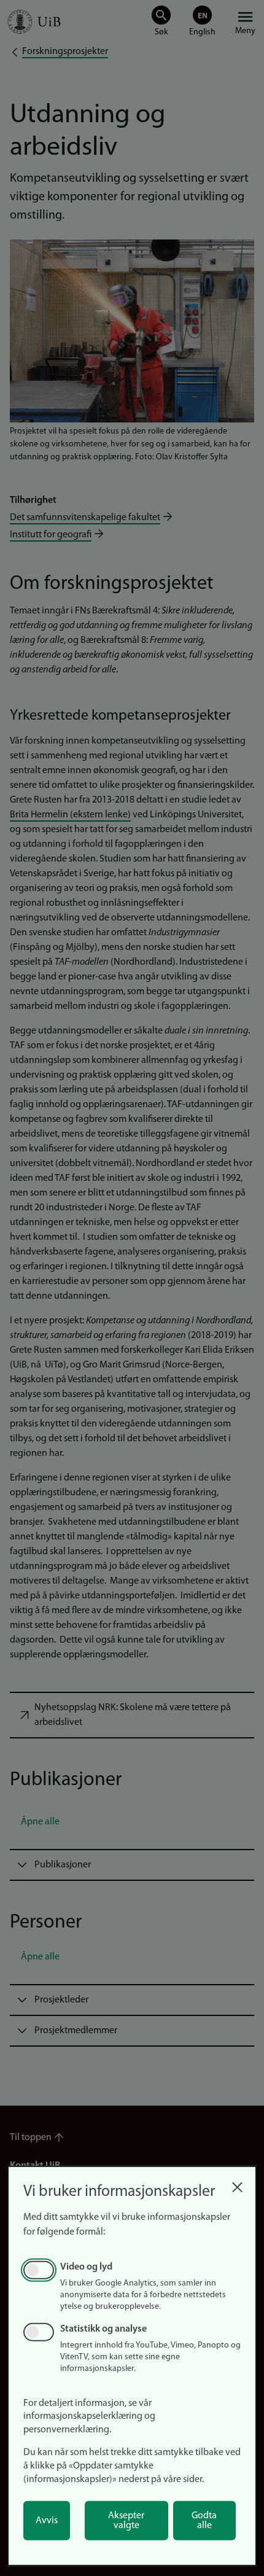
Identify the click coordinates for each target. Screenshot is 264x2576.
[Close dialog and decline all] (237, 2184)
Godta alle (204, 2521)
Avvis (47, 2521)
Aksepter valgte (126, 2521)
